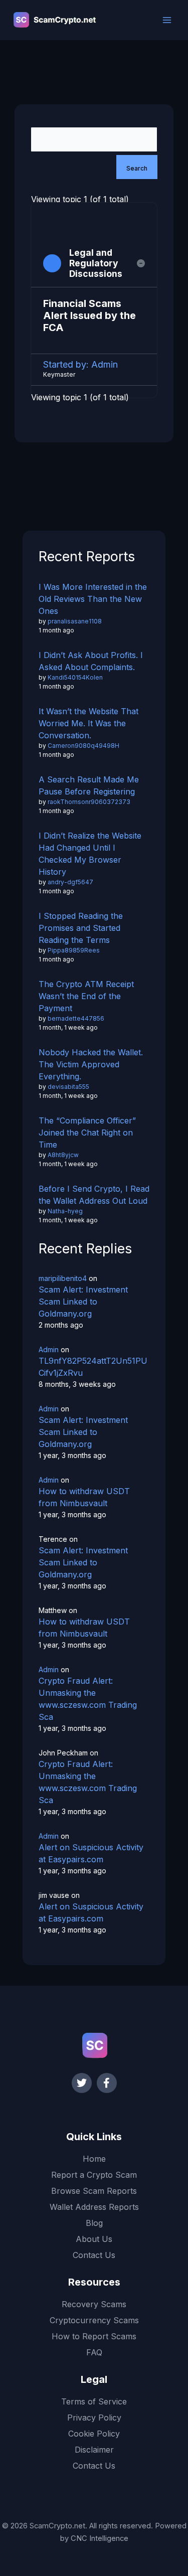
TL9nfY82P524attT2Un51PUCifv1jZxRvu (93, 1367)
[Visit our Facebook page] (107, 2083)
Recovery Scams (94, 2304)
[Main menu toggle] (167, 20)
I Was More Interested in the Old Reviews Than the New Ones (93, 599)
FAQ (94, 2352)
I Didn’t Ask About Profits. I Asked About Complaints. (91, 661)
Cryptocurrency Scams (94, 2320)
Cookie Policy (94, 2434)
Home (94, 2159)
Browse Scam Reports (94, 2191)
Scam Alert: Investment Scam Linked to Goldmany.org (83, 1302)
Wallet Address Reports (94, 2207)
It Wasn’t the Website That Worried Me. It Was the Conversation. (88, 723)
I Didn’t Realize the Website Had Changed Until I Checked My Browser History (90, 854)
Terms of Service (94, 2401)
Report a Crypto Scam (94, 2175)
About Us (94, 2239)
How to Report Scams (94, 2336)
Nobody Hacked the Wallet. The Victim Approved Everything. (91, 1064)
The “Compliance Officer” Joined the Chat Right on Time (87, 1133)
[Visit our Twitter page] (82, 2083)
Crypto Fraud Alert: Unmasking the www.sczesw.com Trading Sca (88, 1699)
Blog (94, 2223)
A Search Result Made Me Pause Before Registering (89, 785)
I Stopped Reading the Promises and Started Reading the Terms (81, 928)
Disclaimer (94, 2450)
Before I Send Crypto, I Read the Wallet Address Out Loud (94, 1195)
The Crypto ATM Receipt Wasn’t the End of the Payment (86, 996)
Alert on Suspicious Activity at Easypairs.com (91, 1853)
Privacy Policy (94, 2418)
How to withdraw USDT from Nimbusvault (84, 1497)
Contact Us (94, 2255)
